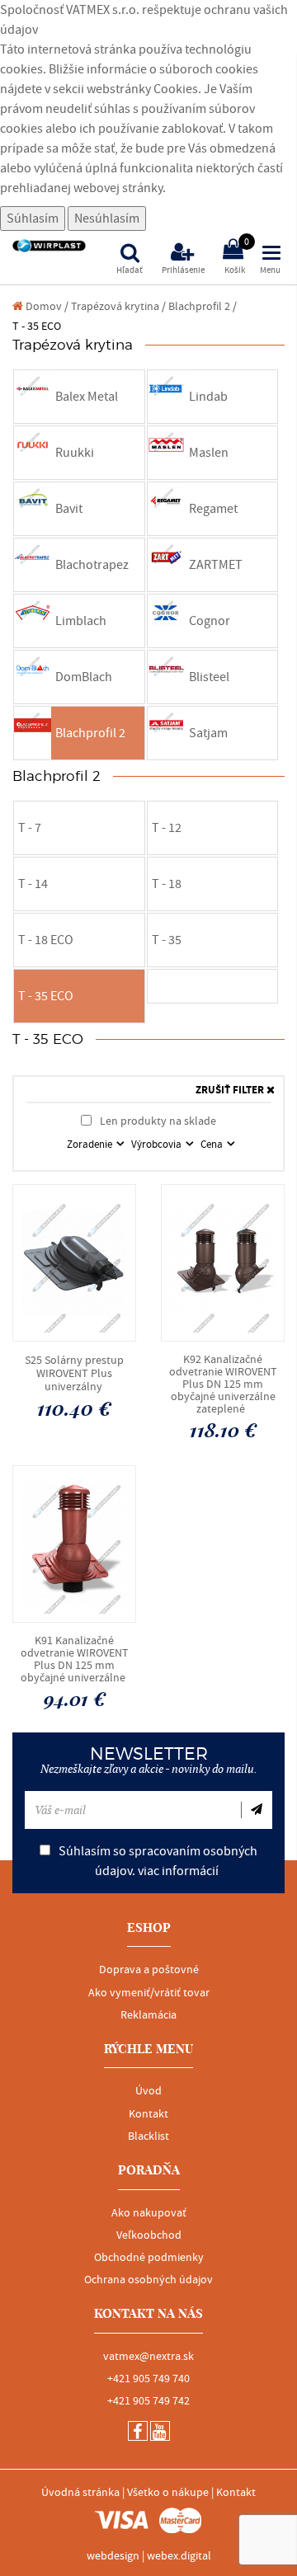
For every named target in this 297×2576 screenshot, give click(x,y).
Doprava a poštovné (149, 1970)
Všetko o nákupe (168, 2493)
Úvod (148, 2091)
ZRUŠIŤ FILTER (231, 1091)
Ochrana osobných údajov (148, 2280)
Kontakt (148, 2114)
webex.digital (179, 2556)
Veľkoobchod (149, 2235)
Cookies (176, 89)
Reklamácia (148, 2015)
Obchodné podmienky (149, 2258)
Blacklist (148, 2136)
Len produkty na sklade (157, 1121)
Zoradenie (91, 1145)
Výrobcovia (158, 1145)
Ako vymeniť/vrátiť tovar (149, 1993)
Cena (213, 1145)
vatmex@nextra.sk (148, 2357)
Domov (42, 306)
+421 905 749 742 (148, 2401)
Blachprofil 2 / (203, 306)
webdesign (113, 2556)
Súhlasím (33, 219)
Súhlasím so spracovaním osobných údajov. (157, 1861)
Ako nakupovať (149, 2213)
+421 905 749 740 (148, 2379)
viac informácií (178, 1871)
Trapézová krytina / (118, 306)
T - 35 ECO (37, 326)
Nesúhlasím (107, 219)
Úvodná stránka (80, 2493)
